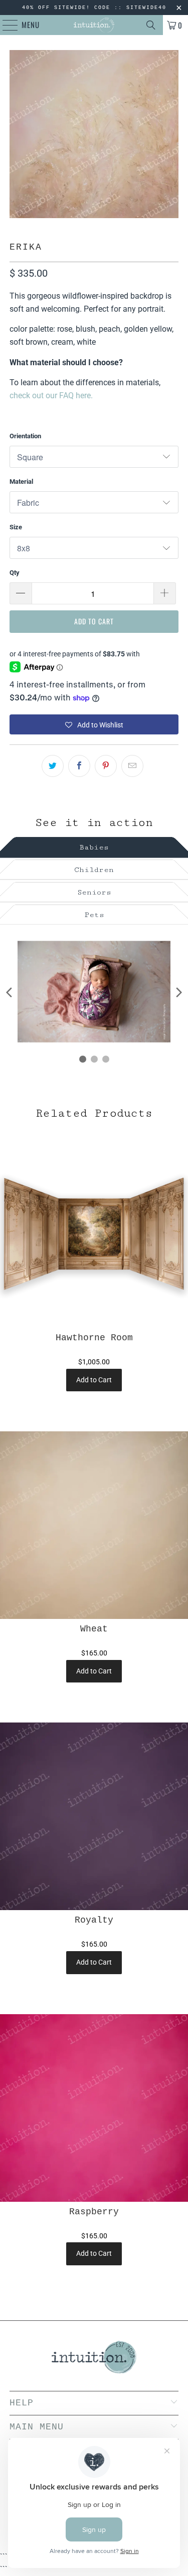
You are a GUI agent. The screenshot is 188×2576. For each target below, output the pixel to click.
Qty (15, 573)
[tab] (94, 846)
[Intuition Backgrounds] (94, 25)
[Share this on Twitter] (53, 766)
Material (21, 482)
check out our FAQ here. (51, 395)
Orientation (25, 436)
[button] (94, 724)
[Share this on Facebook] (79, 766)
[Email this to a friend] (132, 766)
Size (16, 527)
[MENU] (5, 25)
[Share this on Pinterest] (106, 766)
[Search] (151, 25)
